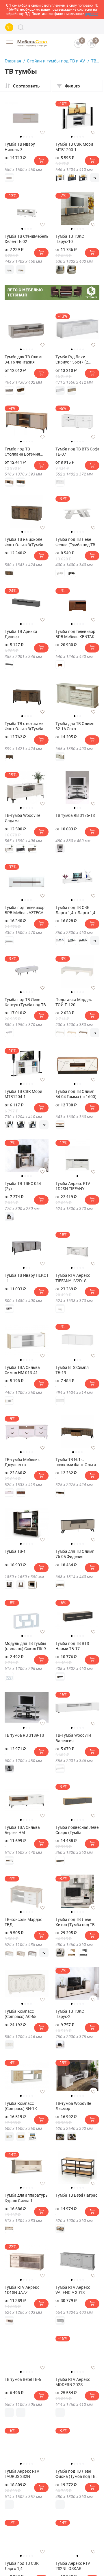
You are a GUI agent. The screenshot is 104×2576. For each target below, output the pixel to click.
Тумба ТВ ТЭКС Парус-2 (70, 2014)
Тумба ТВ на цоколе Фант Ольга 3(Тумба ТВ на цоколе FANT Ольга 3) (24, 542)
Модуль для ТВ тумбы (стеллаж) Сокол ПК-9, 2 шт (26, 1646)
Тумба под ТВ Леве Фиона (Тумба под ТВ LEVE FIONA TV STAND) (77, 2474)
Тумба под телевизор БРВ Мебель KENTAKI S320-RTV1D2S (76, 634)
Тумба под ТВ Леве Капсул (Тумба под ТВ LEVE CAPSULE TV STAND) (25, 1002)
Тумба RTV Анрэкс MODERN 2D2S (73, 2382)
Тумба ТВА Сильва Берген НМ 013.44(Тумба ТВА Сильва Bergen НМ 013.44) (22, 1830)
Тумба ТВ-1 (15, 1551)
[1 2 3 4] (27, 514)
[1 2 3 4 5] (27, 119)
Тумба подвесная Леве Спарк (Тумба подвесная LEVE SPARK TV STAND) (77, 1830)
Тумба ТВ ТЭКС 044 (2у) (23, 1186)
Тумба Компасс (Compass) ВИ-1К (21, 2106)
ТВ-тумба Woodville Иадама (22, 818)
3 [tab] (27, 137)
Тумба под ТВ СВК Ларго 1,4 (22, 2566)
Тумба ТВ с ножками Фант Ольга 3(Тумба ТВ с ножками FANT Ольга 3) (24, 726)
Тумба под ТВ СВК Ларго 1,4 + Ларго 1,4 (75, 910)
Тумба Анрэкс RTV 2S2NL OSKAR (73, 2566)
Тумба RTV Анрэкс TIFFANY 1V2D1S (73, 1278)
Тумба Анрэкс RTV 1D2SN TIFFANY (73, 1186)
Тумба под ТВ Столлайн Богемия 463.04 (22, 452)
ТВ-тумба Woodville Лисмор (73, 2106)
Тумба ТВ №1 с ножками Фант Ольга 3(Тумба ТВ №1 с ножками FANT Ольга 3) (76, 1462)
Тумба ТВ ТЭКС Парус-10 (70, 239)
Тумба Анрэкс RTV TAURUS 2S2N (22, 2474)
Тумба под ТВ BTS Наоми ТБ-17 (72, 1646)
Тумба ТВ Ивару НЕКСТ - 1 (27, 1278)
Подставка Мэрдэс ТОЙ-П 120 (74, 1002)
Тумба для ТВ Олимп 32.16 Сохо (75, 726)
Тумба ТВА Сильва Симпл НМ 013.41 (22, 1370)
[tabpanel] (27, 116)
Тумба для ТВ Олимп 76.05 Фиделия (75, 1554)
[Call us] (9, 27)
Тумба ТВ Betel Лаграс (76, 2195)
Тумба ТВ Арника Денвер (21, 634)
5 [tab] (32, 137)
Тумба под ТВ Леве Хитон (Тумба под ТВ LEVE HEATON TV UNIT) (77, 1922)
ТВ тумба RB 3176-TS (75, 815)
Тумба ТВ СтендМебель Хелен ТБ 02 (27, 239)
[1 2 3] (77, 698)
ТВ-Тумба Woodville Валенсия (73, 1738)
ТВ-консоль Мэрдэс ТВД (23, 1922)
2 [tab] (24, 137)
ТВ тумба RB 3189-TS (24, 1735)
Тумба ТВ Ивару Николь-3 (20, 147)
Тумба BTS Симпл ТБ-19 (72, 1370)
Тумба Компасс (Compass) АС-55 (21, 2014)
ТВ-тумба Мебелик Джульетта (22, 1462)
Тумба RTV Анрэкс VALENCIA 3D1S (73, 2290)
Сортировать (26, 86)
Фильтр (72, 86)
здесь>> (92, 14)
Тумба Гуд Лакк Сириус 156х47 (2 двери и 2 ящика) (72, 359)
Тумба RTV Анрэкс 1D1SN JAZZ (22, 2290)
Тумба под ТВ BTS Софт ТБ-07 (77, 452)
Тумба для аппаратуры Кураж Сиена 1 (27, 2198)
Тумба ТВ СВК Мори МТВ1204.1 (23, 1094)
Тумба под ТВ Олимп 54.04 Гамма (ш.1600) (76, 1094)
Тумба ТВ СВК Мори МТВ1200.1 (74, 147)
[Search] (21, 27)
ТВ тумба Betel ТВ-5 (23, 2379)
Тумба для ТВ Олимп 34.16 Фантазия (24, 359)
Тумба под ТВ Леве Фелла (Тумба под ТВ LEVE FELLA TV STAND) (77, 542)
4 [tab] (29, 137)
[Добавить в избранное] (42, 132)
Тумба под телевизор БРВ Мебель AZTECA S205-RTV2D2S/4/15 (25, 910)
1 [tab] (21, 137)
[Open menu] (10, 43)
